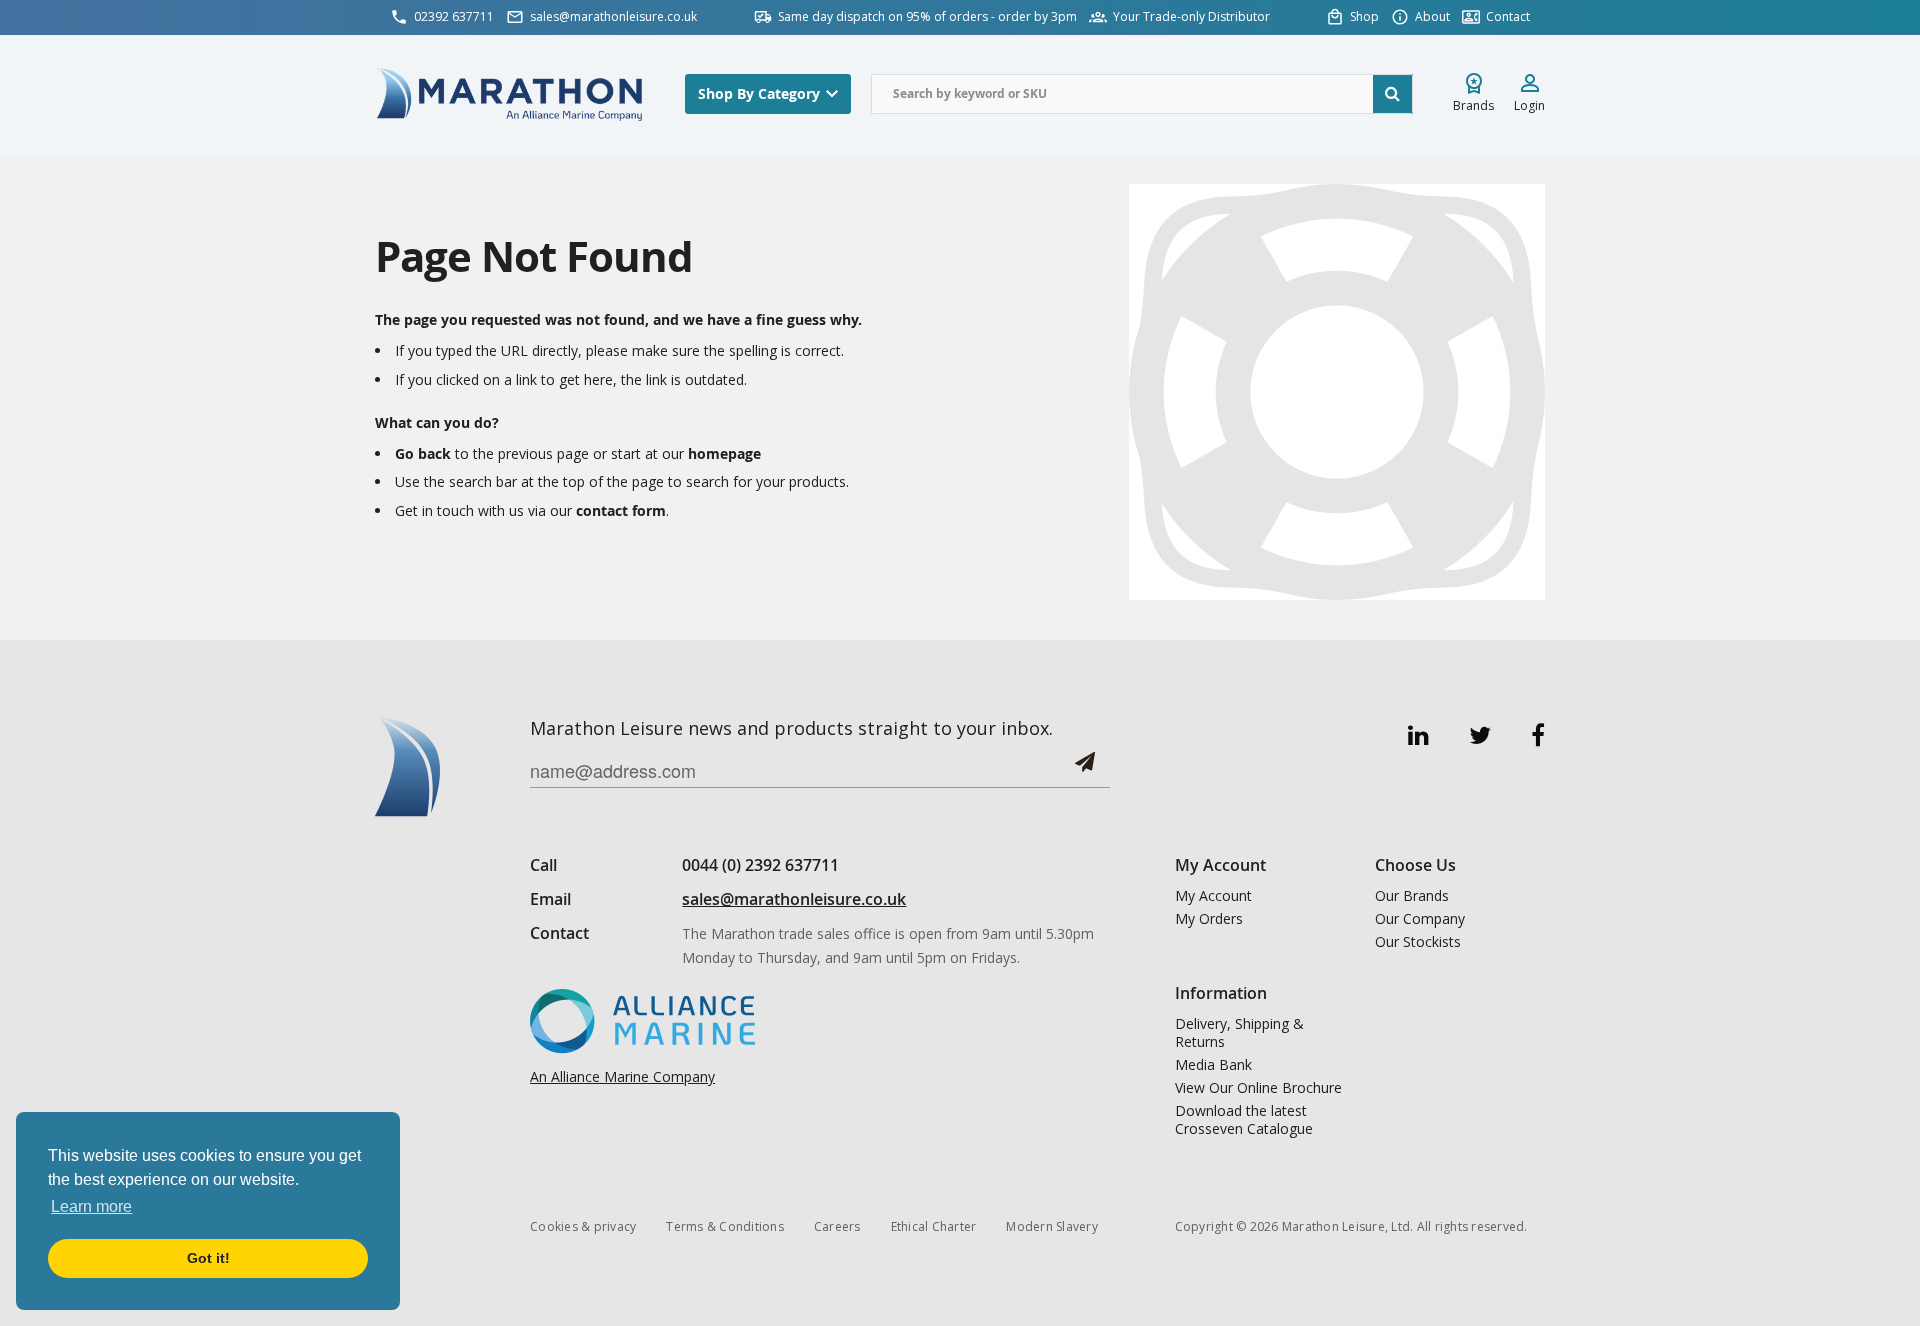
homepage (724, 453)
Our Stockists (1418, 942)
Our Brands (1412, 896)
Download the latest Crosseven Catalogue (1244, 1120)
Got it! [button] (208, 1258)
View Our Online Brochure (1258, 1088)
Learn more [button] (91, 1206)
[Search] (1393, 94)
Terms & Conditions (725, 1226)
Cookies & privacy (583, 1226)
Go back (423, 453)
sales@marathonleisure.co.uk (794, 899)
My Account (1213, 896)
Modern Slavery (1052, 1226)
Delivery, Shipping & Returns (1239, 1033)
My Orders (1209, 919)
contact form (621, 510)
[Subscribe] (1085, 769)
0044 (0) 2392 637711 (760, 865)
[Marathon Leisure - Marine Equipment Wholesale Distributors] (510, 93)
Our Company (1420, 919)
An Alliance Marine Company (622, 1076)
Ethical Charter (934, 1226)
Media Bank (1213, 1065)
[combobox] (1142, 94)
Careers (837, 1226)
